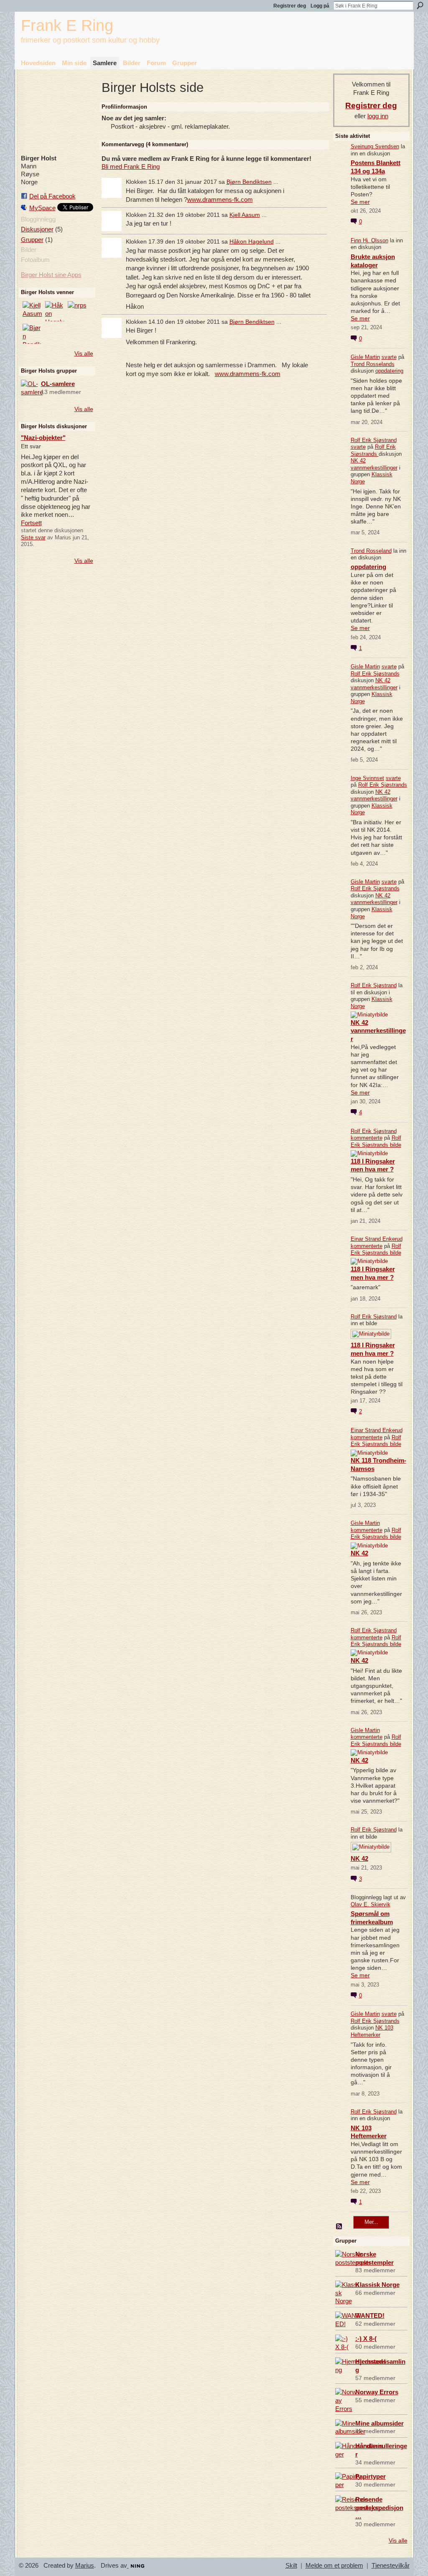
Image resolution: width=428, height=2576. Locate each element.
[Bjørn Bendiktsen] (33, 334)
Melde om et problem (334, 2566)
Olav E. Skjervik (371, 1904)
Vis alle (84, 353)
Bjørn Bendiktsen (249, 182)
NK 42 (359, 1553)
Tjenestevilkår (391, 2566)
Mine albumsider (380, 2423)
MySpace (42, 208)
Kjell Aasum (245, 215)
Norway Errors (377, 2392)
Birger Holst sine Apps (51, 275)
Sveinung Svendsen (375, 146)
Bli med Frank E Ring (131, 166)
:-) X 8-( (366, 2338)
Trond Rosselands (373, 364)
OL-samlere (58, 384)
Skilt (291, 2566)
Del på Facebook (52, 196)
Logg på (320, 6)
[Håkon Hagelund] (55, 311)
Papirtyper (371, 2476)
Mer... (371, 2222)
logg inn (378, 116)
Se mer (360, 202)
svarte (389, 357)
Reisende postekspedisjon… (379, 2508)
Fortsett (31, 523)
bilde (396, 1145)
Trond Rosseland (371, 551)
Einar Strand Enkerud (377, 1239)
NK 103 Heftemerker (372, 2031)
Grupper (32, 240)
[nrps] (78, 311)
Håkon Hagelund (252, 241)
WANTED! (370, 2316)
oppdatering (389, 371)
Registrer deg (290, 6)
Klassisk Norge (377, 2285)
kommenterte (367, 1138)
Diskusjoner (37, 229)
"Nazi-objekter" (43, 438)
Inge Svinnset (367, 778)
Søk (420, 5)
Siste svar (33, 537)
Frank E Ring (67, 25)
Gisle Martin (365, 357)
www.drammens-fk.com (220, 199)
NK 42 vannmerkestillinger (374, 464)
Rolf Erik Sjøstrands (373, 450)
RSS (339, 2227)
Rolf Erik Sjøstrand (374, 440)
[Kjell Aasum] (33, 311)
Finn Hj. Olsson (369, 240)
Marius (85, 2566)
